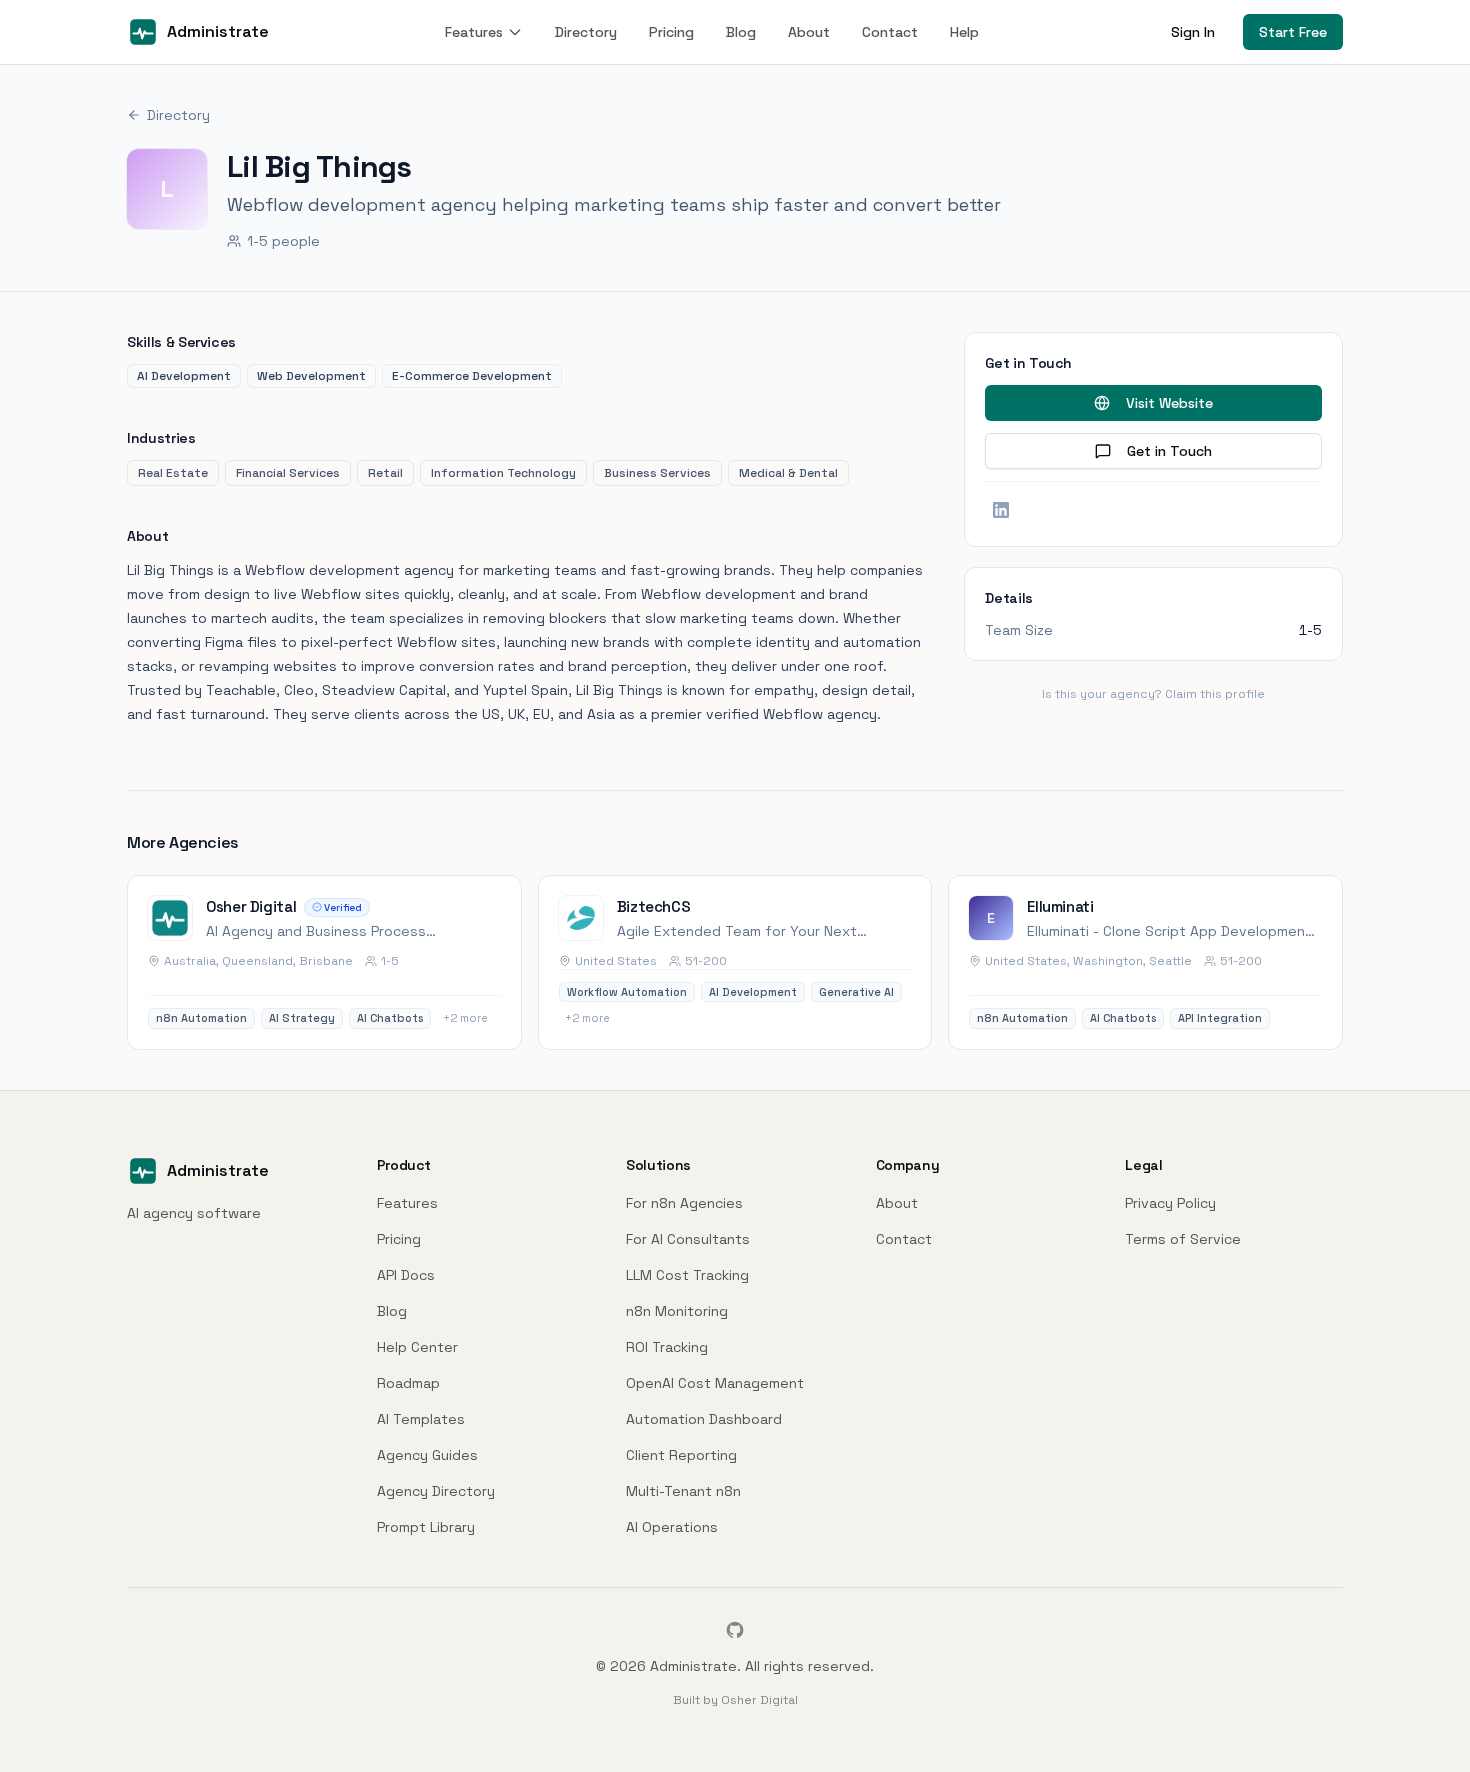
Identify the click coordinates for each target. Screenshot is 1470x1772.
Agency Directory (436, 1491)
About (809, 32)
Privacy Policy (1170, 1203)
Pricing (671, 32)
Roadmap (408, 1383)
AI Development (184, 376)
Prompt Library (426, 1527)
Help (964, 32)
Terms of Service (1183, 1239)
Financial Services (288, 473)
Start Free (1293, 32)
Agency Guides (427, 1455)
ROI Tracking (667, 1347)
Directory (586, 32)
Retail (385, 473)
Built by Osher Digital (735, 1700)
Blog (741, 32)
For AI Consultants (688, 1239)
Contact (890, 32)
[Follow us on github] (735, 1630)
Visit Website (1169, 403)
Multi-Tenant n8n (683, 1491)
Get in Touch (1169, 451)
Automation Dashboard (704, 1419)
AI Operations (672, 1527)
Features (474, 32)
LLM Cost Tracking (687, 1275)
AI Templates (421, 1419)
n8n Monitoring (677, 1311)
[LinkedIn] (1001, 510)
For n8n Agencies (684, 1203)
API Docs (406, 1275)
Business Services (657, 473)
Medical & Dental (788, 473)
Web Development (311, 376)
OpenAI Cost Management (715, 1383)
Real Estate (173, 473)
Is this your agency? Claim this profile (1153, 694)
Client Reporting (681, 1455)
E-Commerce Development (472, 376)
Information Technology (503, 473)
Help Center (417, 1347)
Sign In (1193, 32)
